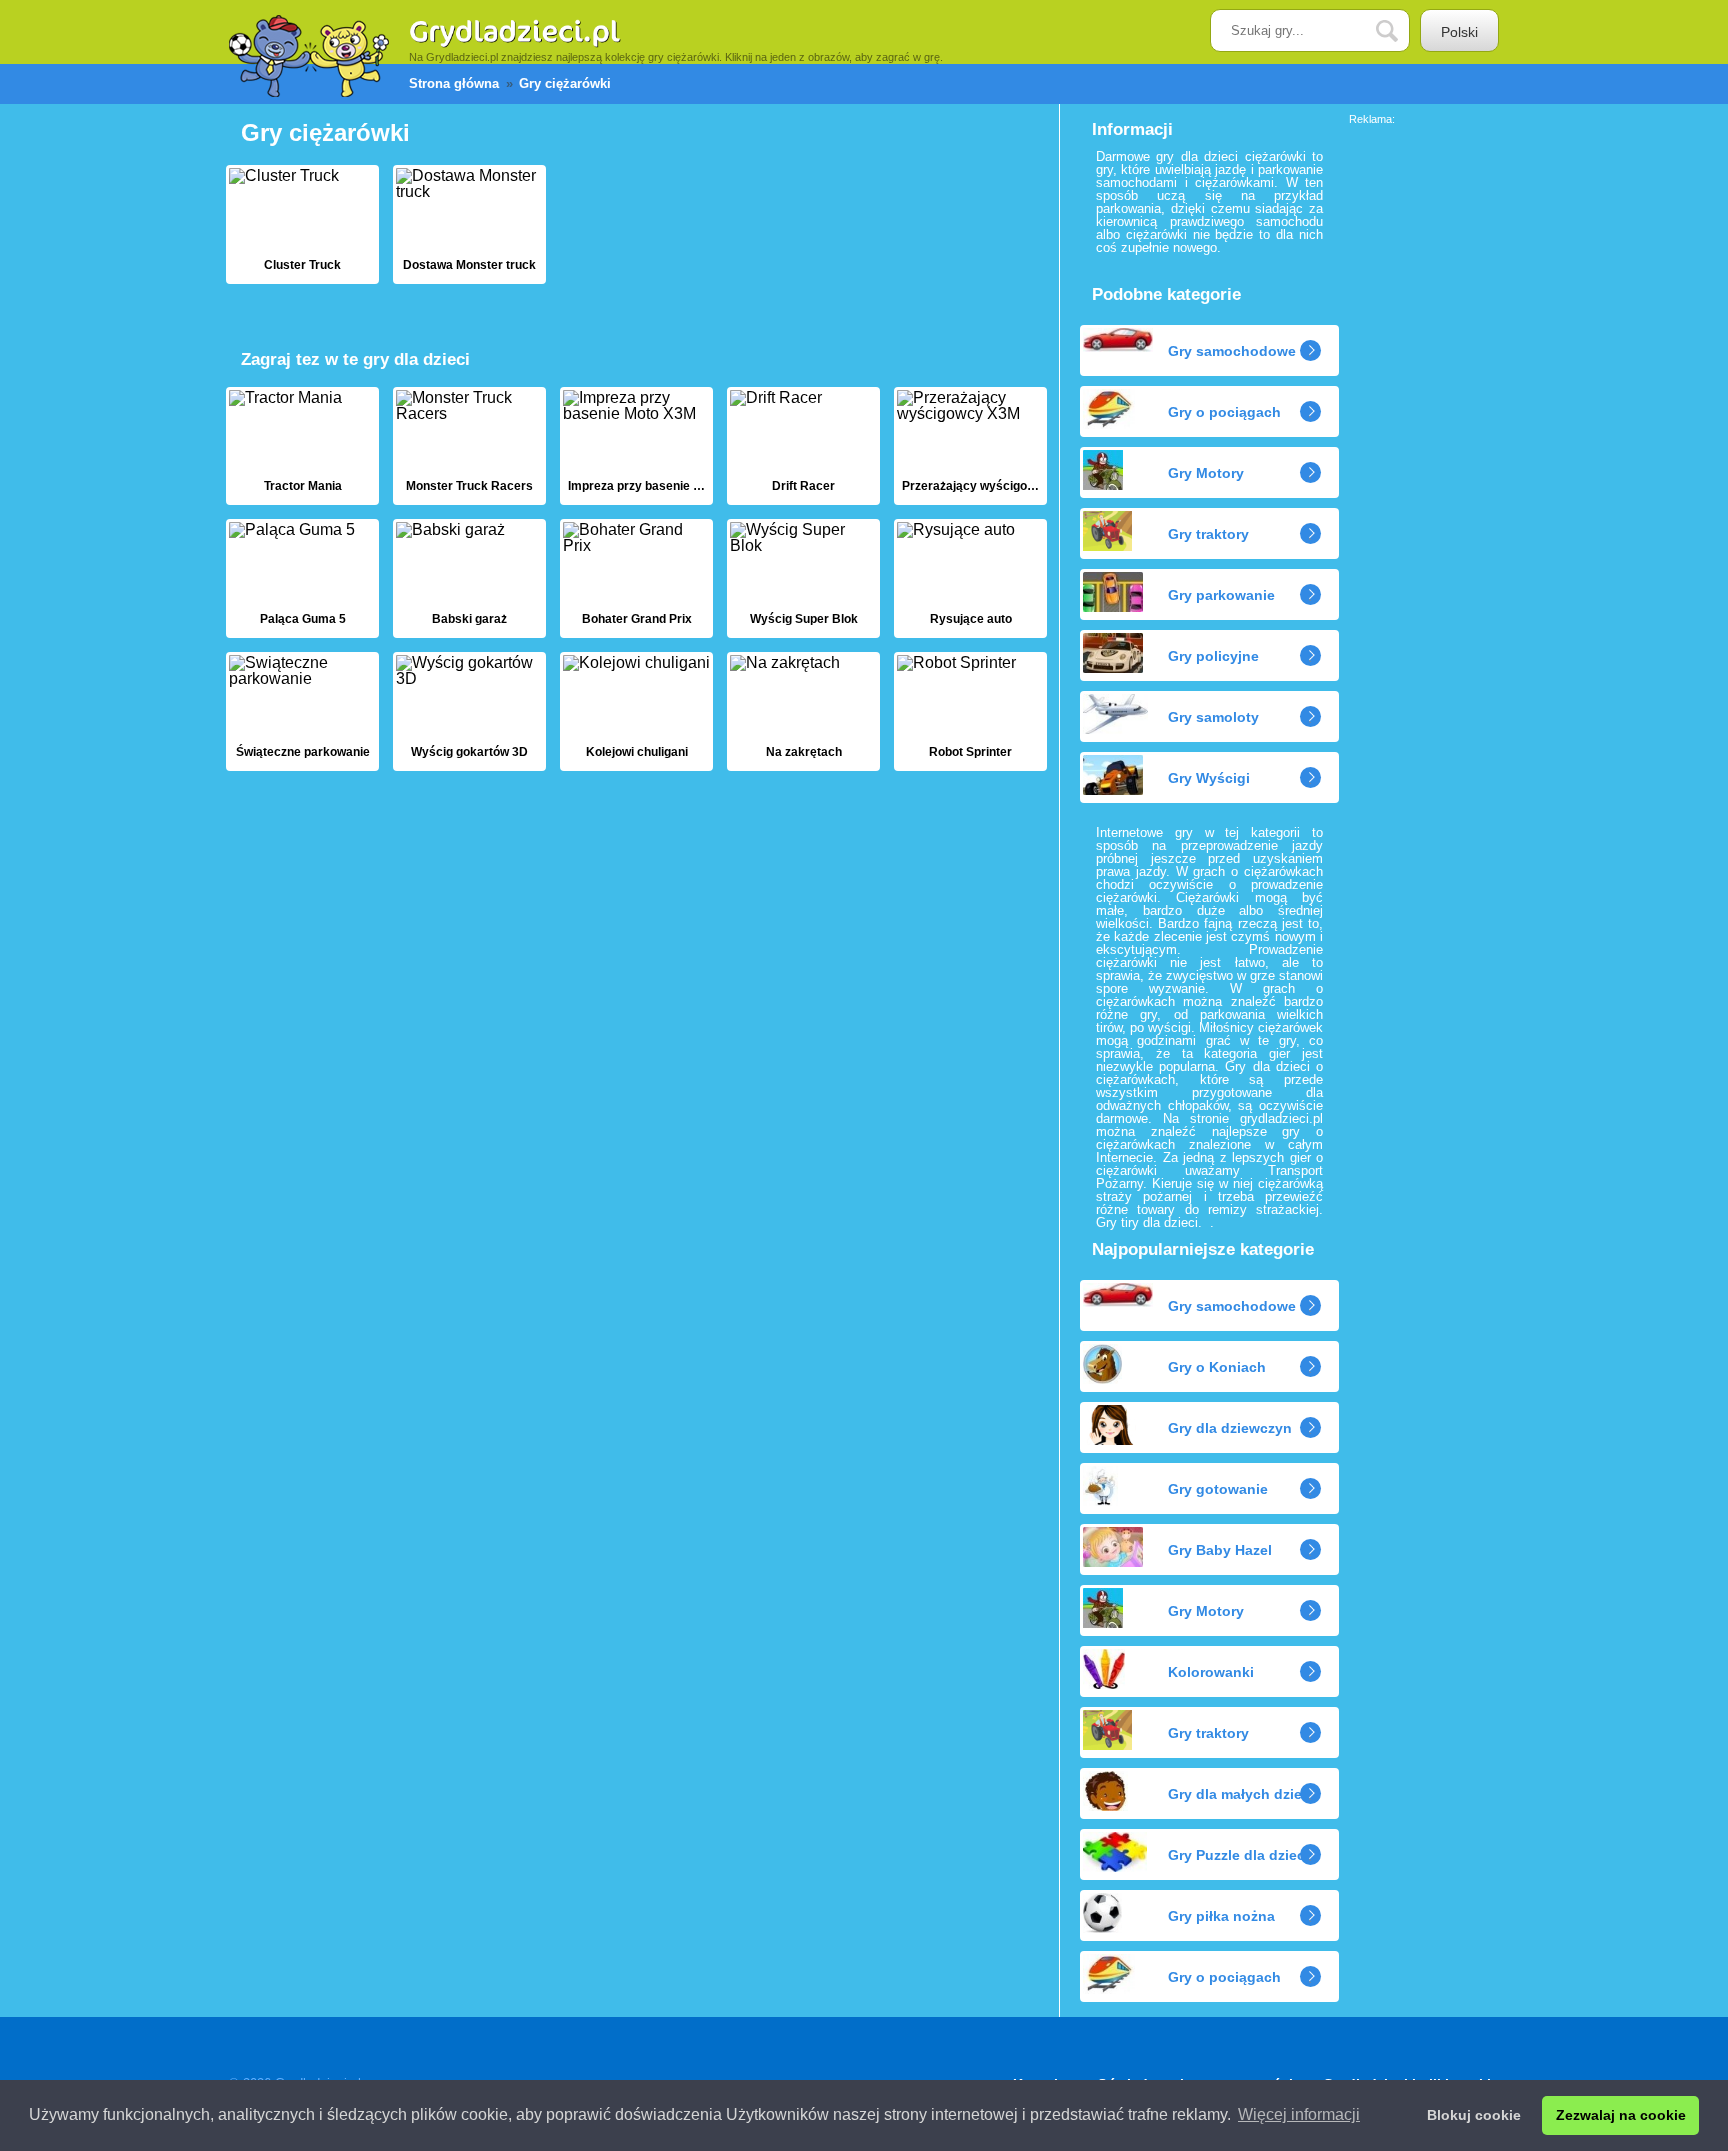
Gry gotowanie (1218, 1489)
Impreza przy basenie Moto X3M (636, 446)
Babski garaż (469, 578)
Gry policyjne (1213, 656)
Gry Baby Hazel (1220, 1550)
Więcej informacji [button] (1299, 2114)
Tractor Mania (302, 446)
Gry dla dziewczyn (1230, 1428)
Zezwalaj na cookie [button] (1621, 2115)
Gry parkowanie (1221, 595)
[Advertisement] (1429, 425)
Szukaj (1402, 31)
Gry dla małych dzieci (1241, 1794)
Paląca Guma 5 (302, 578)
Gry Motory (1206, 473)
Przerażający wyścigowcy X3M (970, 446)
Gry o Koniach (1217, 1367)
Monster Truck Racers (469, 446)
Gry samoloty (1213, 717)
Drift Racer (803, 446)
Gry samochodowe (1232, 351)
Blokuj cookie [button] (1474, 2115)
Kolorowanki (1211, 1672)
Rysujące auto (970, 578)
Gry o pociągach (1224, 412)
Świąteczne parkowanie (302, 711)
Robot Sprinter (970, 711)
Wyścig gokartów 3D (469, 711)
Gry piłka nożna (1221, 1916)
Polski (1459, 32)
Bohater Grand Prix (636, 578)
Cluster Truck (302, 224)
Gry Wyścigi (1209, 778)
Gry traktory (1208, 534)
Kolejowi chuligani (636, 711)
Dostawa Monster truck (469, 224)
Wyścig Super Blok (803, 578)
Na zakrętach (803, 711)
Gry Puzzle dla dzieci (1238, 1855)
